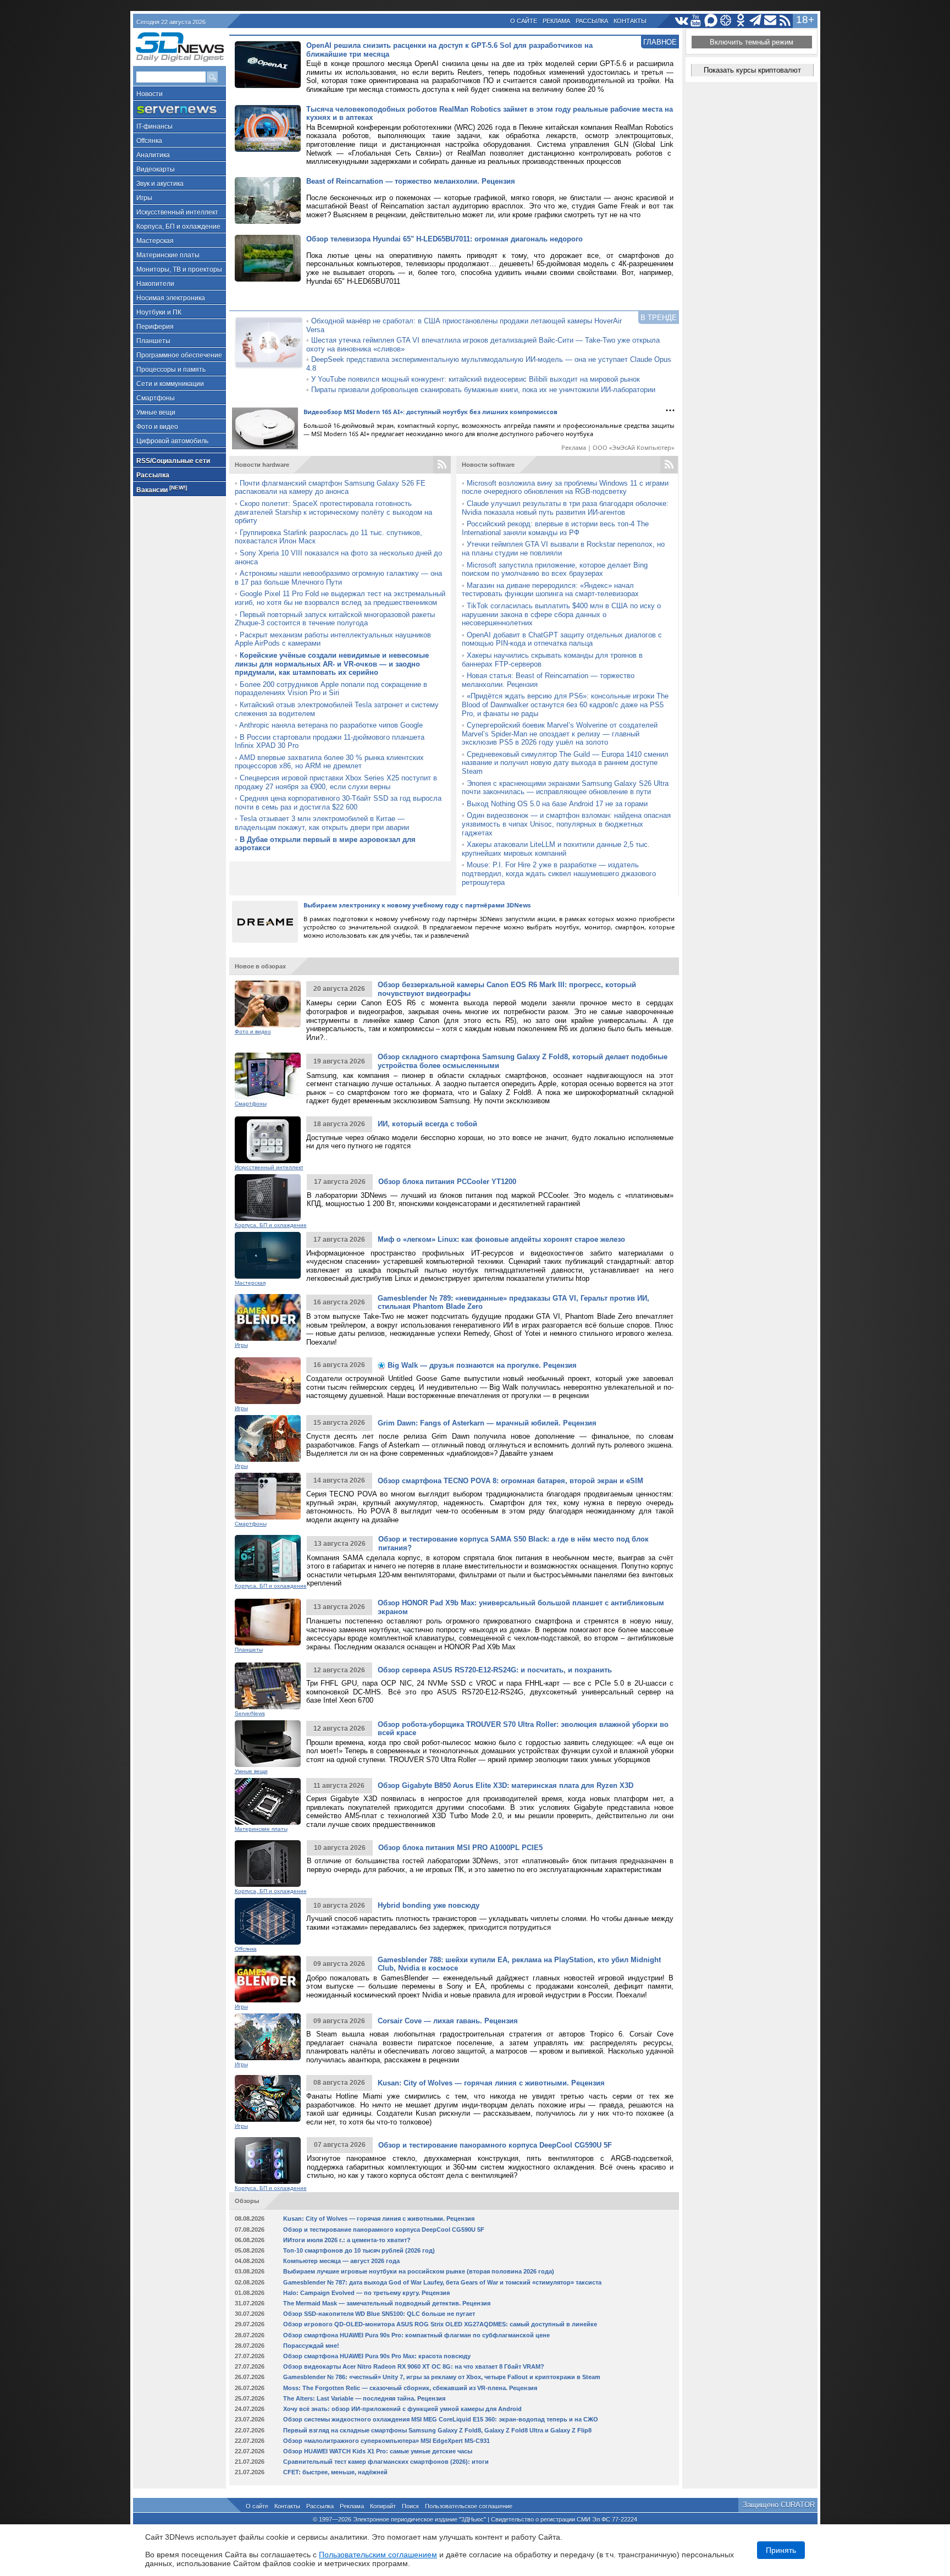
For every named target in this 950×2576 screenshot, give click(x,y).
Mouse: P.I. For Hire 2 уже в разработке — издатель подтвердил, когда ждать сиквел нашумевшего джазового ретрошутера (559, 873)
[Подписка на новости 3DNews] (771, 21)
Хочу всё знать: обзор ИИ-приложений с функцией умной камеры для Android (402, 2409)
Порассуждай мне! (311, 2346)
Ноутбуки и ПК (159, 312)
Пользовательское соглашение (469, 2506)
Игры (144, 198)
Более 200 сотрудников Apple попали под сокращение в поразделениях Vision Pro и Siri (331, 689)
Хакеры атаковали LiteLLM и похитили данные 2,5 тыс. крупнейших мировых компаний (556, 849)
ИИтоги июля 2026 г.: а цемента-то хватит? (347, 2240)
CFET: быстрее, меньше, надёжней (335, 2472)
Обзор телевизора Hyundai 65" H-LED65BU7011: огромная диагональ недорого (444, 239)
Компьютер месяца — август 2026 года (341, 2261)
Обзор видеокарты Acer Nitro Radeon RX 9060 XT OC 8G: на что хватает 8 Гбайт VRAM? (414, 2366)
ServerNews (250, 1713)
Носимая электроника (171, 298)
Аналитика (153, 155)
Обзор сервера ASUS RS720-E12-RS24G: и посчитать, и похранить (495, 1670)
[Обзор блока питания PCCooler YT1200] (268, 1198)
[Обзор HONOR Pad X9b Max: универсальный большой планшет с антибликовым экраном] (268, 1622)
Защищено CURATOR (779, 2505)
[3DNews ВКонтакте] (681, 21)
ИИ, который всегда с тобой (427, 1124)
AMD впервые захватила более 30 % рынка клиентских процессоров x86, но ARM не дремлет (329, 762)
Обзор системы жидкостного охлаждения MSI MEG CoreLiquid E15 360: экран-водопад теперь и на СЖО (441, 2419)
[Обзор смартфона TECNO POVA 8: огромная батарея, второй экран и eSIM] (268, 1496)
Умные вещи (156, 412)
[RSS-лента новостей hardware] (442, 465)
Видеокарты (156, 169)
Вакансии (162, 489)
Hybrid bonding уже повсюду (429, 1905)
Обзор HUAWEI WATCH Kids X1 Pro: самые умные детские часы (378, 2451)
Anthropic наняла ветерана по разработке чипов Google (331, 725)
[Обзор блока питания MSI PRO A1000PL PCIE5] (268, 1864)
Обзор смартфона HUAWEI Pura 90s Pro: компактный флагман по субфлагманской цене (416, 2335)
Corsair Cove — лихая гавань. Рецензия (448, 2021)
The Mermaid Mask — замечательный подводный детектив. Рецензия (387, 2303)
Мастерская (155, 241)
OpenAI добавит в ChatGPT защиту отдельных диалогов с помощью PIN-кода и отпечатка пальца (562, 639)
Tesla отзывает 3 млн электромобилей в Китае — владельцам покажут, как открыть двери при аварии (322, 823)
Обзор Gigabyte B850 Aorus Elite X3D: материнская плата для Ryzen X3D (506, 1785)
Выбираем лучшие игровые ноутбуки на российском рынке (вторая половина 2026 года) (419, 2271)
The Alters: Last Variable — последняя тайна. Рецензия (364, 2398)
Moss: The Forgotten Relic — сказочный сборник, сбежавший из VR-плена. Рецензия (410, 2388)
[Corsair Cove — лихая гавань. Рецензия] (268, 2037)
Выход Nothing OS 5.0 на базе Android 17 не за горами (557, 804)
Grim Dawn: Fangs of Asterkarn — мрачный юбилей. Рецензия (487, 1423)
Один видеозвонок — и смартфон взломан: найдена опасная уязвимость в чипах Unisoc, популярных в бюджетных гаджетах (566, 824)
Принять (781, 2550)
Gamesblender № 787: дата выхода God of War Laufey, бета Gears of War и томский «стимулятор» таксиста (442, 2282)
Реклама (556, 21)
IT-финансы (154, 126)
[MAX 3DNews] (711, 21)
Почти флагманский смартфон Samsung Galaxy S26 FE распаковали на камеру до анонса (330, 488)
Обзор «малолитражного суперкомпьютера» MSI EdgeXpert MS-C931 (386, 2441)
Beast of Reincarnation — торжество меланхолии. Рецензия (411, 181)
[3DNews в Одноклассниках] (741, 21)
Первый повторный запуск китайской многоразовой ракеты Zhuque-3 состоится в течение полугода (335, 619)
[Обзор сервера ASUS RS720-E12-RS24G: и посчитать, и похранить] (268, 1686)
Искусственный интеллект (177, 212)
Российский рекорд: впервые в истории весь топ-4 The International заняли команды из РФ (555, 528)
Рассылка (592, 21)
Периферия (155, 327)
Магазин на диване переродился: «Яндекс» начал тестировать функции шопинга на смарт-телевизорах (550, 590)
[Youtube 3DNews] (696, 21)
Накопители (155, 284)
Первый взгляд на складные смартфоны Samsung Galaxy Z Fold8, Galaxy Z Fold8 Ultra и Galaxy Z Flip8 (437, 2430)
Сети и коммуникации (170, 384)
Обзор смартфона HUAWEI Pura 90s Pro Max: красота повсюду (377, 2356)
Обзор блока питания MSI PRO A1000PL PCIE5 (460, 1848)
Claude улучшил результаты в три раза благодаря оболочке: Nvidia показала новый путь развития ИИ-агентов (565, 508)
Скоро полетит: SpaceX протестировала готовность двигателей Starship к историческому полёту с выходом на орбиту (333, 512)
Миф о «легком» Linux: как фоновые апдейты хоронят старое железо (501, 1239)
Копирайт (383, 2506)
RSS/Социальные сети (173, 461)
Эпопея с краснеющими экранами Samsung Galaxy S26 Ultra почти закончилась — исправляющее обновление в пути (565, 788)
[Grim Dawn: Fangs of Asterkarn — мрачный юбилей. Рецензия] (268, 1438)
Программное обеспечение (179, 355)
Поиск (410, 2506)
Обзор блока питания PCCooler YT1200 (447, 1182)
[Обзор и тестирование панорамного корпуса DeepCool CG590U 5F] (268, 2161)
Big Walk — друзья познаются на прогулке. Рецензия (481, 1365)
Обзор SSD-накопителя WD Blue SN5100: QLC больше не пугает (379, 2314)
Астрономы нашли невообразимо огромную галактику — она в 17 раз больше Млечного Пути (338, 578)
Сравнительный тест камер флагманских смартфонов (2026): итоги (386, 2462)
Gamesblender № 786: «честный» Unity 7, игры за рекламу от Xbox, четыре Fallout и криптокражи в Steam (442, 2377)
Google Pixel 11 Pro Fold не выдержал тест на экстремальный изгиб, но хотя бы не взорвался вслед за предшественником (340, 598)
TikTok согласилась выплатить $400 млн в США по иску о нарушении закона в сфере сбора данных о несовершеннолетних (561, 614)
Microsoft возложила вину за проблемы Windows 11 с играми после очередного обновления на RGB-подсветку (565, 488)
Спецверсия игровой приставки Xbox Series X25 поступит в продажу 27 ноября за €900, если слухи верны (336, 782)
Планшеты (153, 341)
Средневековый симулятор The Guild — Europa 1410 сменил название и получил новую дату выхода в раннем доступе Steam (565, 763)
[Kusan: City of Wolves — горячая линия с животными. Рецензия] (268, 2098)
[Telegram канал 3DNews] (756, 21)
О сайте (524, 21)
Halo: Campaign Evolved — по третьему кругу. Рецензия (366, 2293)
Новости (150, 94)
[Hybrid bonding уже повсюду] (268, 1921)
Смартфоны (156, 398)
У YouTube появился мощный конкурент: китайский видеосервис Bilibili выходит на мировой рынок (476, 379)
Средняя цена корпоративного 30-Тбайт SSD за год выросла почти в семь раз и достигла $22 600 (338, 803)
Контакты (630, 21)
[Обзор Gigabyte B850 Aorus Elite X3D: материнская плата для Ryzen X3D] (268, 1801)
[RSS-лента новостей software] (669, 465)
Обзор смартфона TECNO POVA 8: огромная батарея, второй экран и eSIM (510, 1481)
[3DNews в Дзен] (726, 21)
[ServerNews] (179, 110)
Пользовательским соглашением (378, 2555)
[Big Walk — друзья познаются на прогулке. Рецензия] (268, 1381)
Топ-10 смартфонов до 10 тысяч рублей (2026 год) (359, 2250)
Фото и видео (157, 427)
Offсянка (149, 141)
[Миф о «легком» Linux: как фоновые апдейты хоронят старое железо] (268, 1255)
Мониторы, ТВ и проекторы (179, 269)
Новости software (488, 465)
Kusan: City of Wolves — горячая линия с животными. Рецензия (491, 2083)
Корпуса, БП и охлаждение (178, 227)
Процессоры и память (171, 370)
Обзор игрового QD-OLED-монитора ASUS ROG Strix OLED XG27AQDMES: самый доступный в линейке (440, 2324)
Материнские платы (168, 255)
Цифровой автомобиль (172, 441)
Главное (660, 42)
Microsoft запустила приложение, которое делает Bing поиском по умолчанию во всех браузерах (555, 569)
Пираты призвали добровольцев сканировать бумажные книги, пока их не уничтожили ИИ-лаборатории (483, 390)
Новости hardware (262, 465)
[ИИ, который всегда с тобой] (268, 1140)
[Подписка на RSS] (785, 21)
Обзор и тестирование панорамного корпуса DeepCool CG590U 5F (495, 2145)
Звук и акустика (160, 184)
